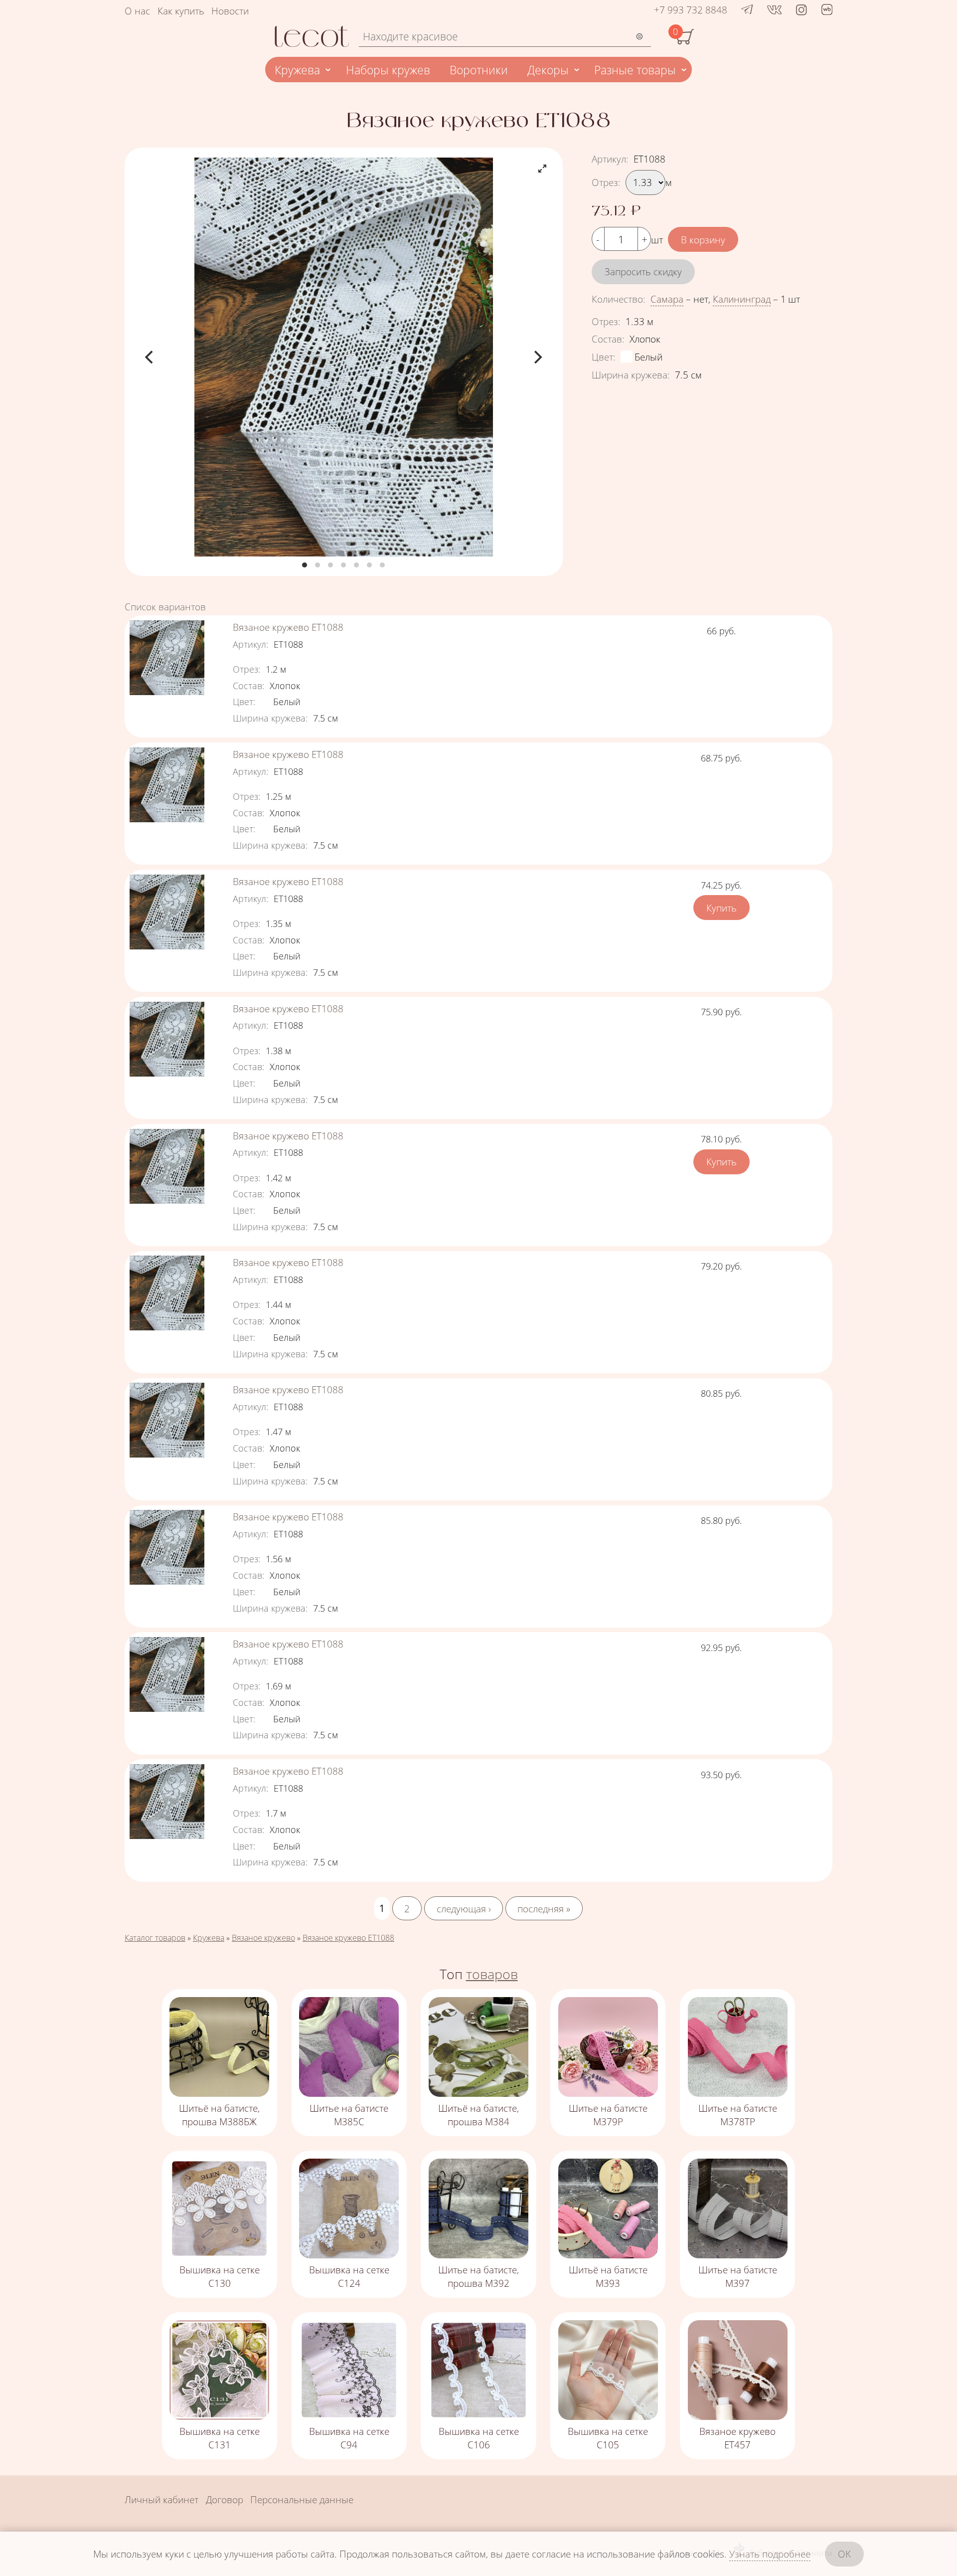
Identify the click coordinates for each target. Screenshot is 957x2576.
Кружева (297, 70)
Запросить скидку (643, 272)
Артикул (610, 159)
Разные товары (635, 70)
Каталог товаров (155, 1938)
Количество (619, 299)
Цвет (604, 357)
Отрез (606, 182)
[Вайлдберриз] (827, 11)
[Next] (537, 357)
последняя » (544, 1908)
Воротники (479, 70)
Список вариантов (165, 607)
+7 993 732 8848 (691, 10)
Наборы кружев (388, 70)
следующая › (464, 1908)
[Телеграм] (747, 10)
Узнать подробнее (770, 2554)
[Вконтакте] (774, 10)
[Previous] (150, 357)
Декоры (548, 70)
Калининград (742, 299)
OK (844, 2554)
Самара (667, 299)
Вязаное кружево (263, 1938)
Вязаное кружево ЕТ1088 (288, 627)
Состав (608, 339)
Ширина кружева (631, 375)
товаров (492, 1974)
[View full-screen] (542, 169)
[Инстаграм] (801, 10)
